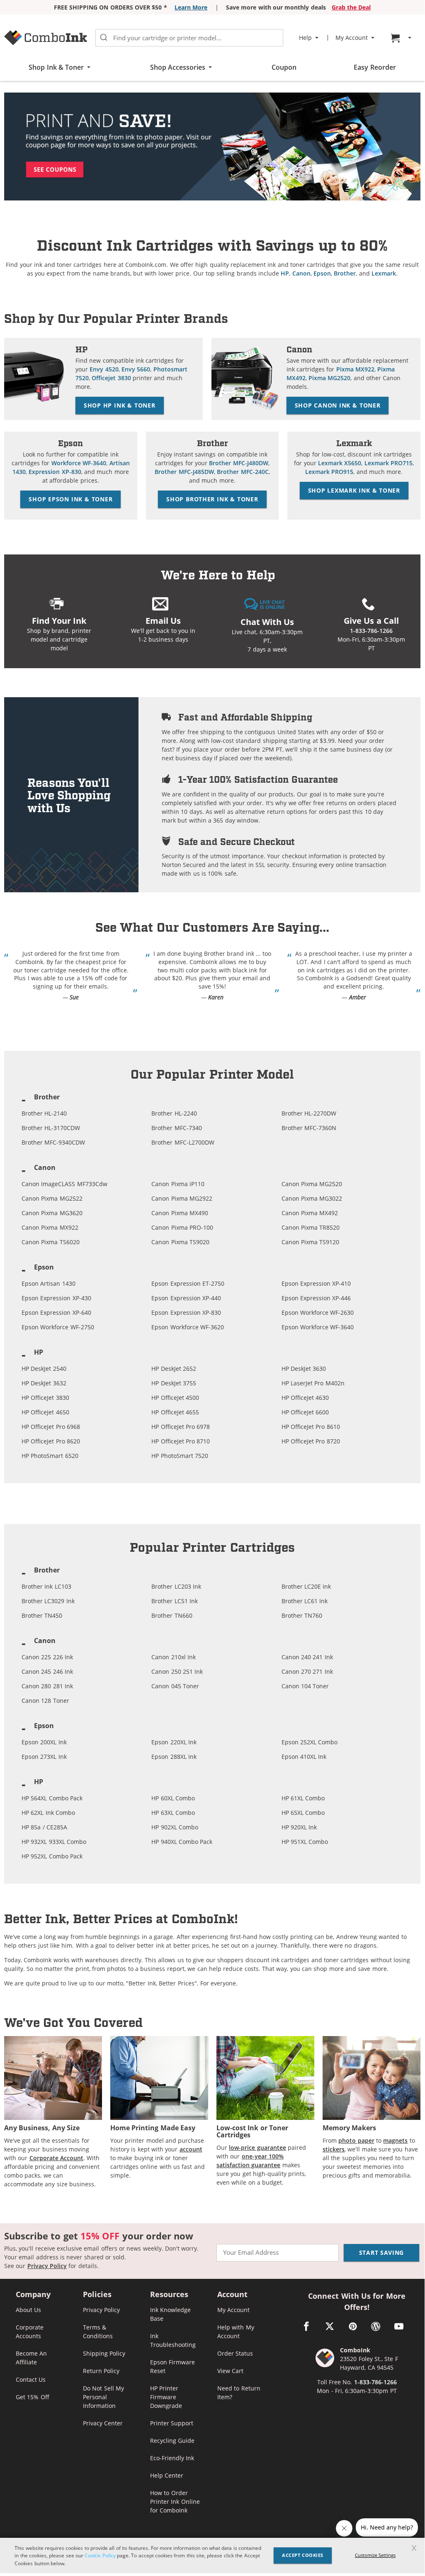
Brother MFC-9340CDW (53, 1142)
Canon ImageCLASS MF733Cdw (64, 1184)
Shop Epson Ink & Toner (70, 499)
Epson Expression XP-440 (186, 1298)
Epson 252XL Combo (310, 1742)
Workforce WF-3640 (79, 463)
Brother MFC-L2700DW (183, 1142)
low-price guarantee (257, 2147)
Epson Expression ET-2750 (188, 1283)
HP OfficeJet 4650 (45, 1412)
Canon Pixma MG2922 (182, 1198)
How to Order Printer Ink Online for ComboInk (175, 2502)
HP (285, 273)
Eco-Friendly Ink (172, 2458)
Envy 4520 (104, 369)
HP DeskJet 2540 (44, 1369)
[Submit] (104, 38)
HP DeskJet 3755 (174, 1383)
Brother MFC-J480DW (238, 463)
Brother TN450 (42, 1615)
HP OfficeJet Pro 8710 (181, 1441)
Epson (322, 273)
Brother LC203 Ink (176, 1586)
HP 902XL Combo (175, 1827)
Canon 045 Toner (175, 1686)
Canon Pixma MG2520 (312, 1184)
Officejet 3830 (111, 378)
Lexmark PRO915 (329, 472)
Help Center (167, 2475)
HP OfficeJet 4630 (305, 1398)
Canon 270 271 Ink (307, 1671)
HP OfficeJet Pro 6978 (181, 1427)
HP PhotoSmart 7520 (180, 1456)
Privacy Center (103, 2423)
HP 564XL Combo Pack (52, 1798)
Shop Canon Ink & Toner (338, 405)
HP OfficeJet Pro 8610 (311, 1427)
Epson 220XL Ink (174, 1742)
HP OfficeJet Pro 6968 (51, 1427)
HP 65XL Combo (303, 1813)
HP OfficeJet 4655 (175, 1412)
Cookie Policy (100, 2555)
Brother (345, 273)
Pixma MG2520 (329, 378)
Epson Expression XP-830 (186, 1312)
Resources (169, 2295)
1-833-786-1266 (371, 631)
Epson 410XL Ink (304, 1757)
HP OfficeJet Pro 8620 (51, 1441)
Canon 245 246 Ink (47, 1671)
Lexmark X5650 (340, 463)
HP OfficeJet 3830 (45, 1398)
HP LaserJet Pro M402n (313, 1383)
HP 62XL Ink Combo (48, 1813)
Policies (97, 2295)
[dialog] (212, 2555)
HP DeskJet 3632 (44, 1383)
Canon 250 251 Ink (177, 1671)
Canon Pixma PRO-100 (182, 1227)
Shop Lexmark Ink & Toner (354, 490)
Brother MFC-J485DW (184, 472)
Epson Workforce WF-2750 (58, 1327)
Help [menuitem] (305, 38)
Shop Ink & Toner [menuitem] (56, 67)
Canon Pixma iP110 (178, 1184)
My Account (233, 2310)
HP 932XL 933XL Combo (54, 1842)
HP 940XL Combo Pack (182, 1842)
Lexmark (384, 273)
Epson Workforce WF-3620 (188, 1327)
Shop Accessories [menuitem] (178, 67)
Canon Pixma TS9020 (180, 1242)
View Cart (230, 2371)
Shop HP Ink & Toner (120, 405)
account (191, 2149)
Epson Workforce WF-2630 (318, 1312)
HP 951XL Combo (305, 1842)
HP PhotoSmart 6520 (50, 1456)
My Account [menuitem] (352, 38)
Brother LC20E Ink (306, 1586)
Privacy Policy (47, 2266)
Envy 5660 (136, 369)
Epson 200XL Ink (44, 1742)
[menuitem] (402, 38)
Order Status (235, 2353)
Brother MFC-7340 (176, 1128)
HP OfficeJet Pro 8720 (311, 1441)
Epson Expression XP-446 (316, 1298)
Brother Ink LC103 (46, 1586)
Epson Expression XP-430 (56, 1298)
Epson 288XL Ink (174, 1757)
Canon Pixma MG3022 (312, 1198)
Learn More (191, 7)
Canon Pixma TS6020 (51, 1242)
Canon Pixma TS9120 (311, 1242)
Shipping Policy (104, 2353)
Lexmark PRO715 (389, 463)
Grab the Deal (351, 7)
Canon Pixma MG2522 (52, 1198)
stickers (334, 2149)
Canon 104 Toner (305, 1686)
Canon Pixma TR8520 (311, 1227)
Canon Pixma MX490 (180, 1213)
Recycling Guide (172, 2440)
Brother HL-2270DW (309, 1113)
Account (232, 2295)
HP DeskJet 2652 (174, 1369)
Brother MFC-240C (243, 472)
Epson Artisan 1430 (49, 1283)
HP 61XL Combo (303, 1798)
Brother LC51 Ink (175, 1601)
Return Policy (101, 2371)
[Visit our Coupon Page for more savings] (212, 146)
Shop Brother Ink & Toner (212, 499)
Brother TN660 (172, 1615)
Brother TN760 (302, 1615)
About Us (28, 2310)
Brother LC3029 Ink (48, 1601)
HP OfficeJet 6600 (305, 1412)
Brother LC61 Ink (305, 1601)
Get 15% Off (33, 2397)
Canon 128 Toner (45, 1701)
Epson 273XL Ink (44, 1757)
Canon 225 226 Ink (47, 1657)
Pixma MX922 (355, 369)
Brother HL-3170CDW (51, 1128)
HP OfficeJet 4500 (175, 1398)
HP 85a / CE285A (44, 1827)
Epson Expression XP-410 (316, 1283)
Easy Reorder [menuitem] (375, 67)
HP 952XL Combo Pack (52, 1856)
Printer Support (172, 2423)
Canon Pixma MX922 (50, 1227)
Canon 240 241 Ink (307, 1657)
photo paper (356, 2140)
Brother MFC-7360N (309, 1128)
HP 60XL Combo (173, 1798)
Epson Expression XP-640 (56, 1312)
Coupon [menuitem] (284, 67)
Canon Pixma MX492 (310, 1213)
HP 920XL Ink (299, 1827)
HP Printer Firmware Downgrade (166, 2397)
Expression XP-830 (55, 472)
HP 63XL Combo (173, 1813)
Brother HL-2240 (174, 1113)
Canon (301, 273)
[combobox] (189, 38)
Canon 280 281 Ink (47, 1686)
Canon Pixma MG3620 (52, 1213)
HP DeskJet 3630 (304, 1369)
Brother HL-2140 (44, 1113)
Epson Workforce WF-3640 (318, 1327)
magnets (395, 2140)
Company (33, 2295)
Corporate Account (56, 2158)
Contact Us (31, 2379)
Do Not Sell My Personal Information (103, 2397)
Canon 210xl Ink (174, 1657)
